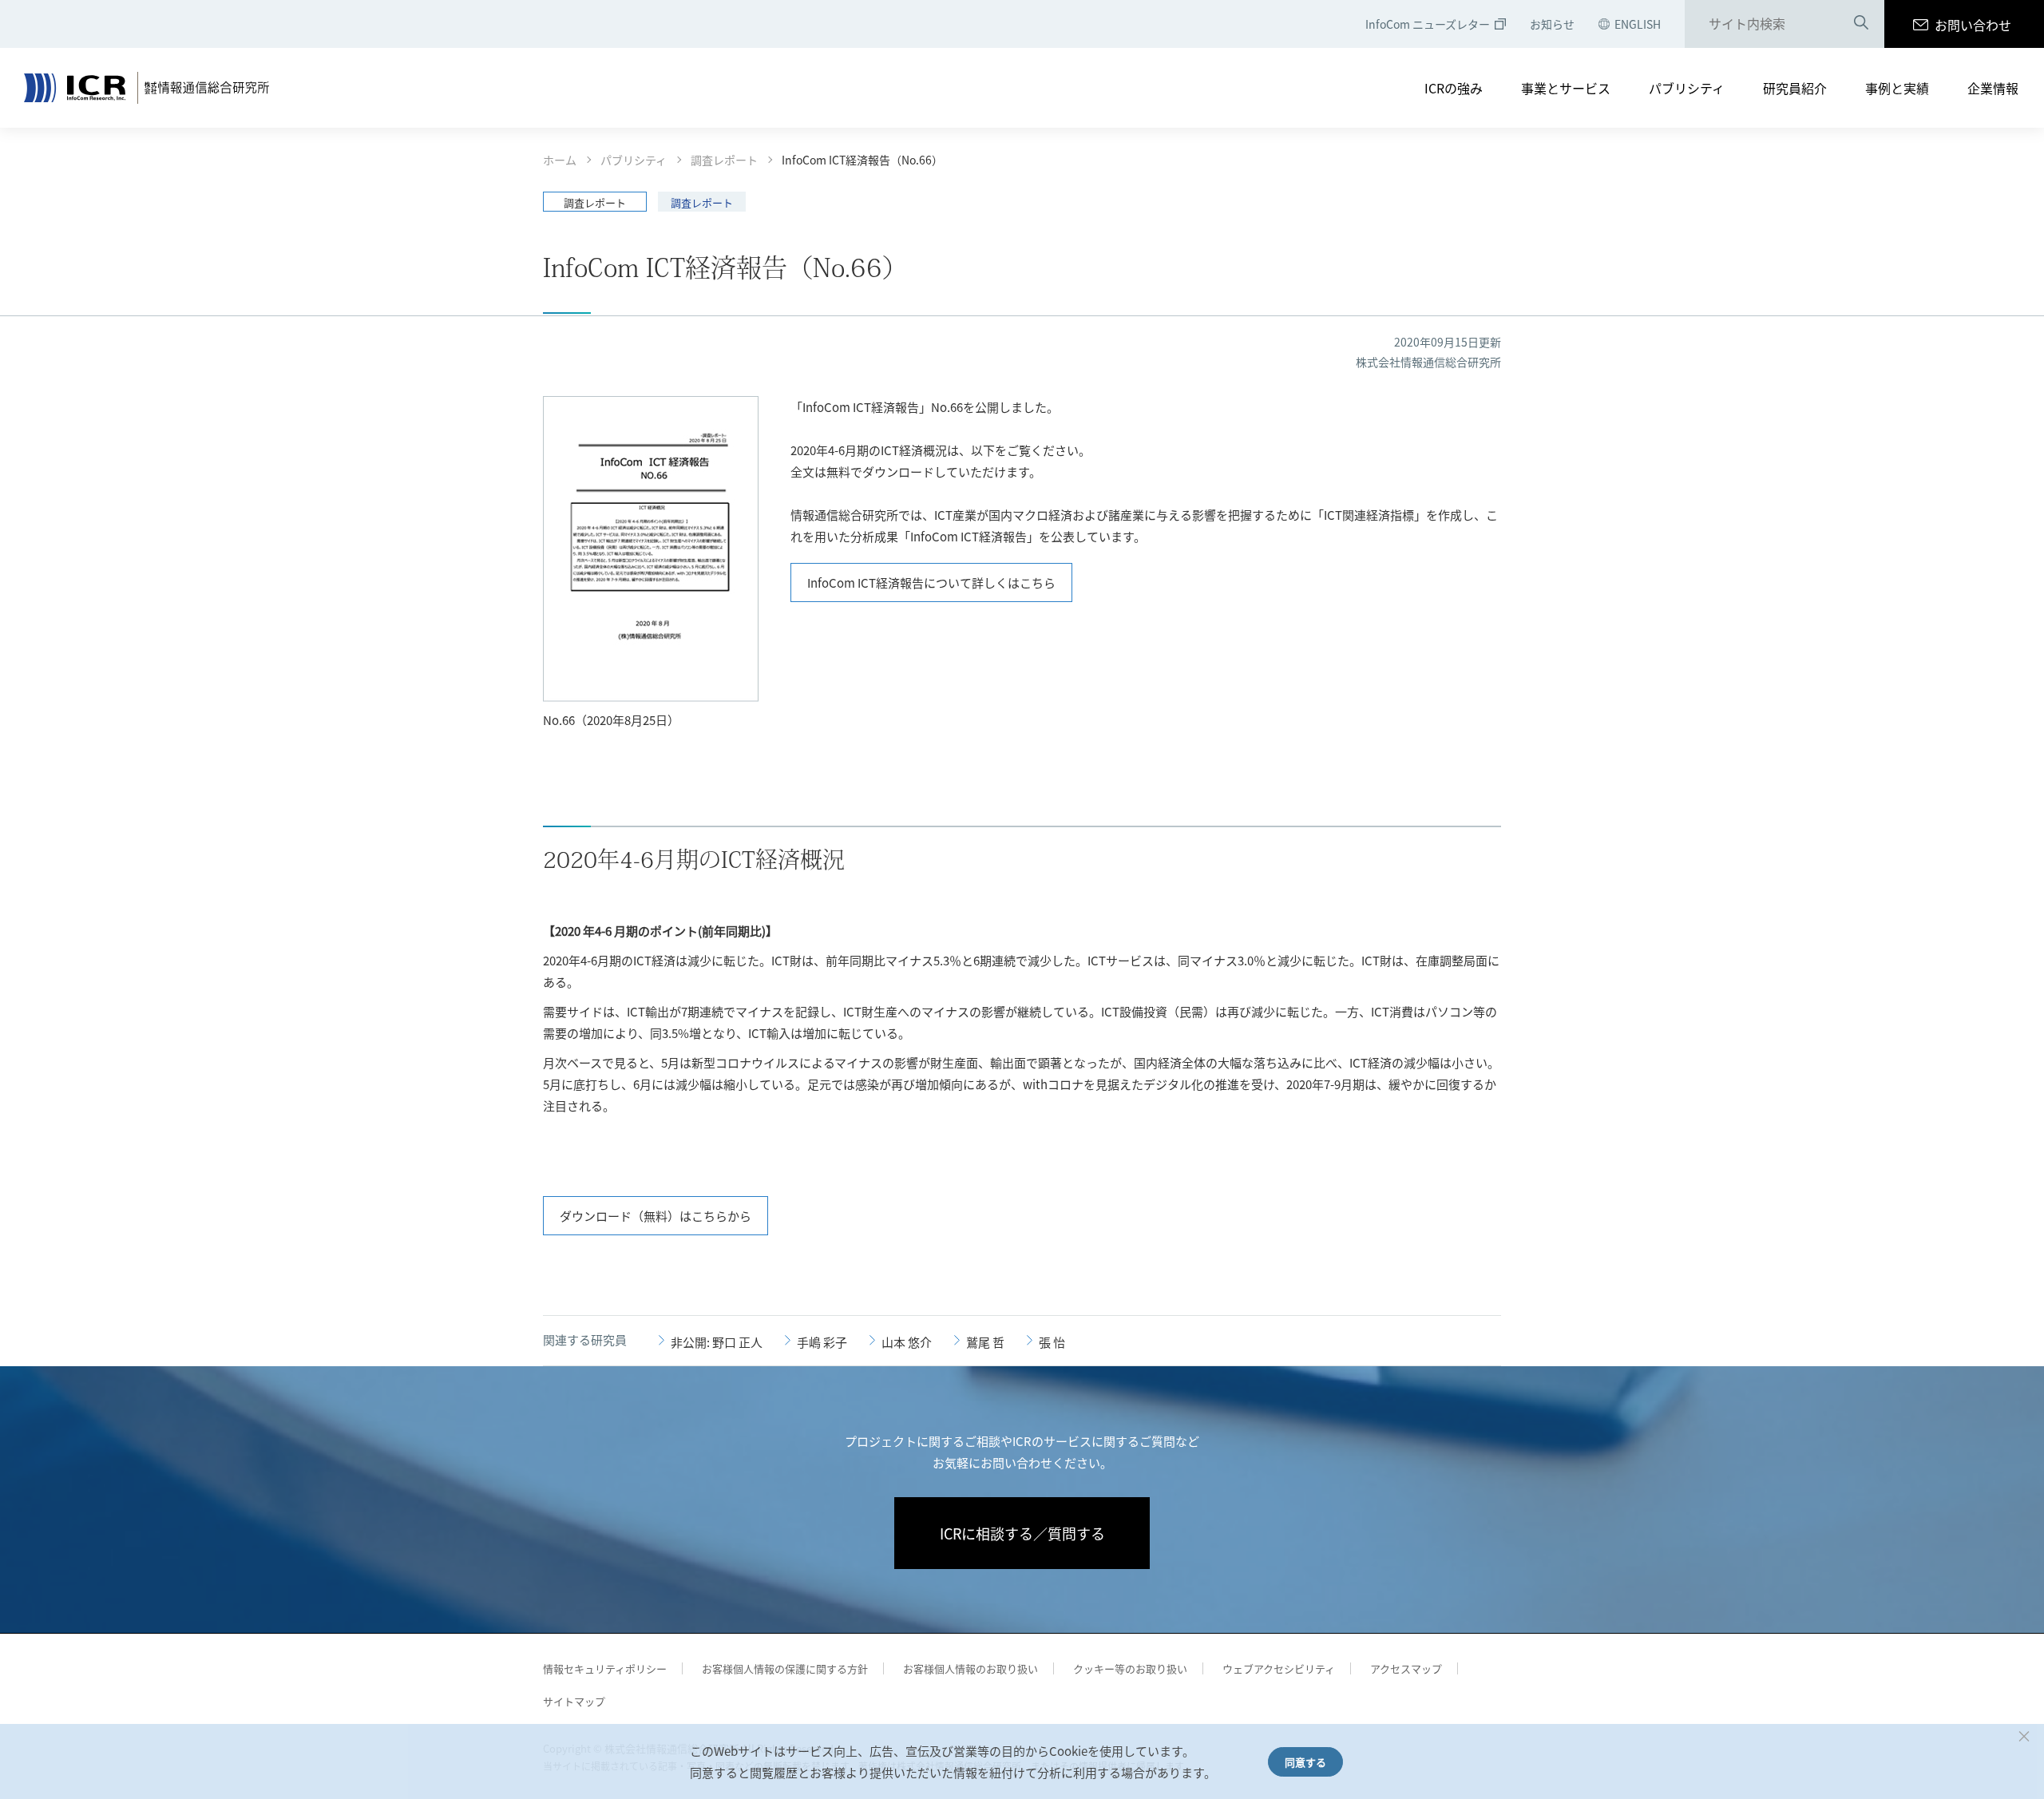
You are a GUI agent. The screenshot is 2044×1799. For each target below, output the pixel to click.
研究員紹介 (1795, 88)
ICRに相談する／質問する (1022, 1533)
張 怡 (1052, 1342)
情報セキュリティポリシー (605, 1668)
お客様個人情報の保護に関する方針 (785, 1668)
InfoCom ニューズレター (1428, 24)
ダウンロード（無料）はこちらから (656, 1216)
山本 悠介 (907, 1342)
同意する (1305, 1762)
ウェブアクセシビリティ (1279, 1668)
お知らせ (1552, 24)
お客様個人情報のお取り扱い (971, 1668)
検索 (1861, 25)
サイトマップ (574, 1701)
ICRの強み (1454, 88)
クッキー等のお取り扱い (1130, 1668)
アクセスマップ (1406, 1668)
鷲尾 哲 (985, 1342)
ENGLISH (1638, 24)
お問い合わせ (1973, 25)
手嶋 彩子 (822, 1342)
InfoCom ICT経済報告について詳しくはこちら (931, 582)
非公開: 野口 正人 (717, 1342)
